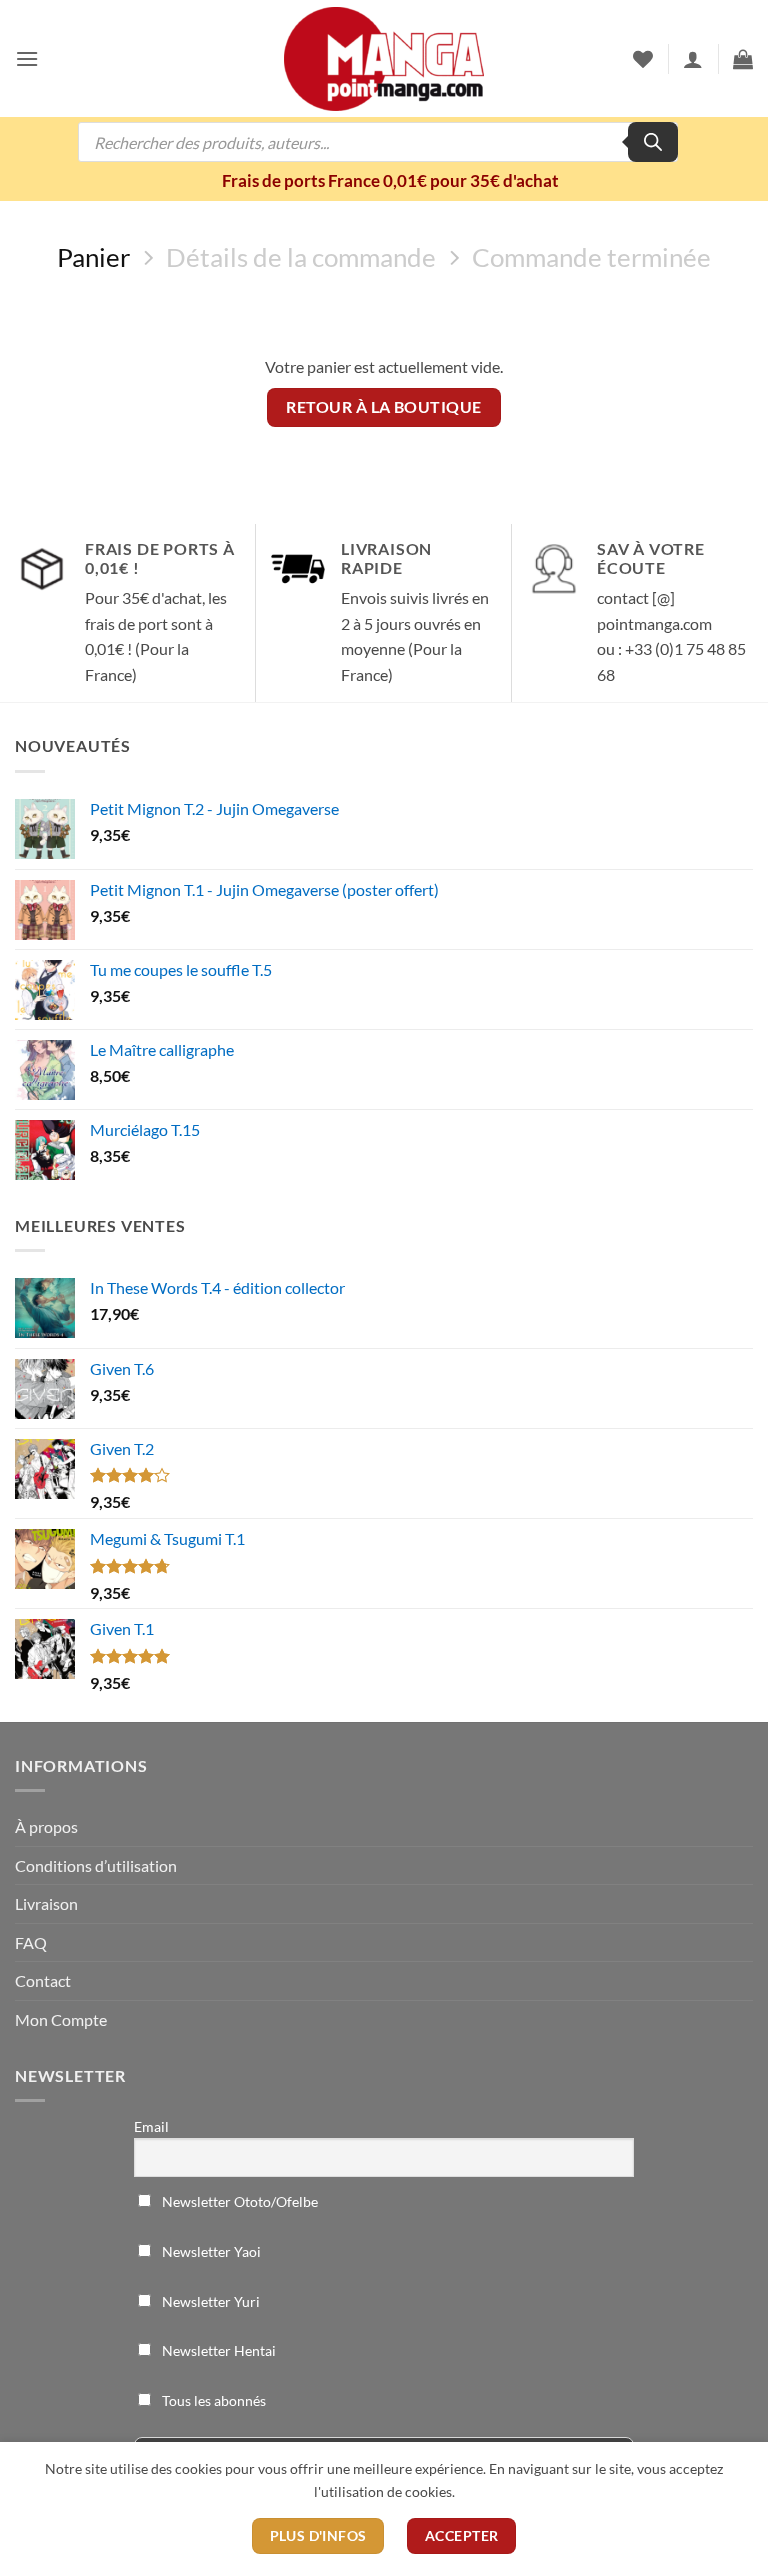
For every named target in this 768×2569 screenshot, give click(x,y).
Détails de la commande (301, 257)
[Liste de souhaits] (643, 59)
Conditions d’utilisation (96, 1865)
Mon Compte (61, 2019)
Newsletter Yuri (209, 2301)
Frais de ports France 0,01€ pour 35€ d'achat (390, 180)
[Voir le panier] (743, 59)
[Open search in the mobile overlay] (378, 142)
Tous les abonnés (212, 2400)
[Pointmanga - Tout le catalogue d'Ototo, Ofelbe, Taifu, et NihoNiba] (384, 59)
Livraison (46, 1903)
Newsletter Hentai (217, 2350)
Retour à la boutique (383, 407)
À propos (46, 1826)
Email (151, 2126)
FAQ (31, 1942)
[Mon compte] (693, 59)
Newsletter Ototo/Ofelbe (238, 2201)
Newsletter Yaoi (210, 2251)
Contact (43, 1980)
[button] (27, 58)
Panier (93, 257)
